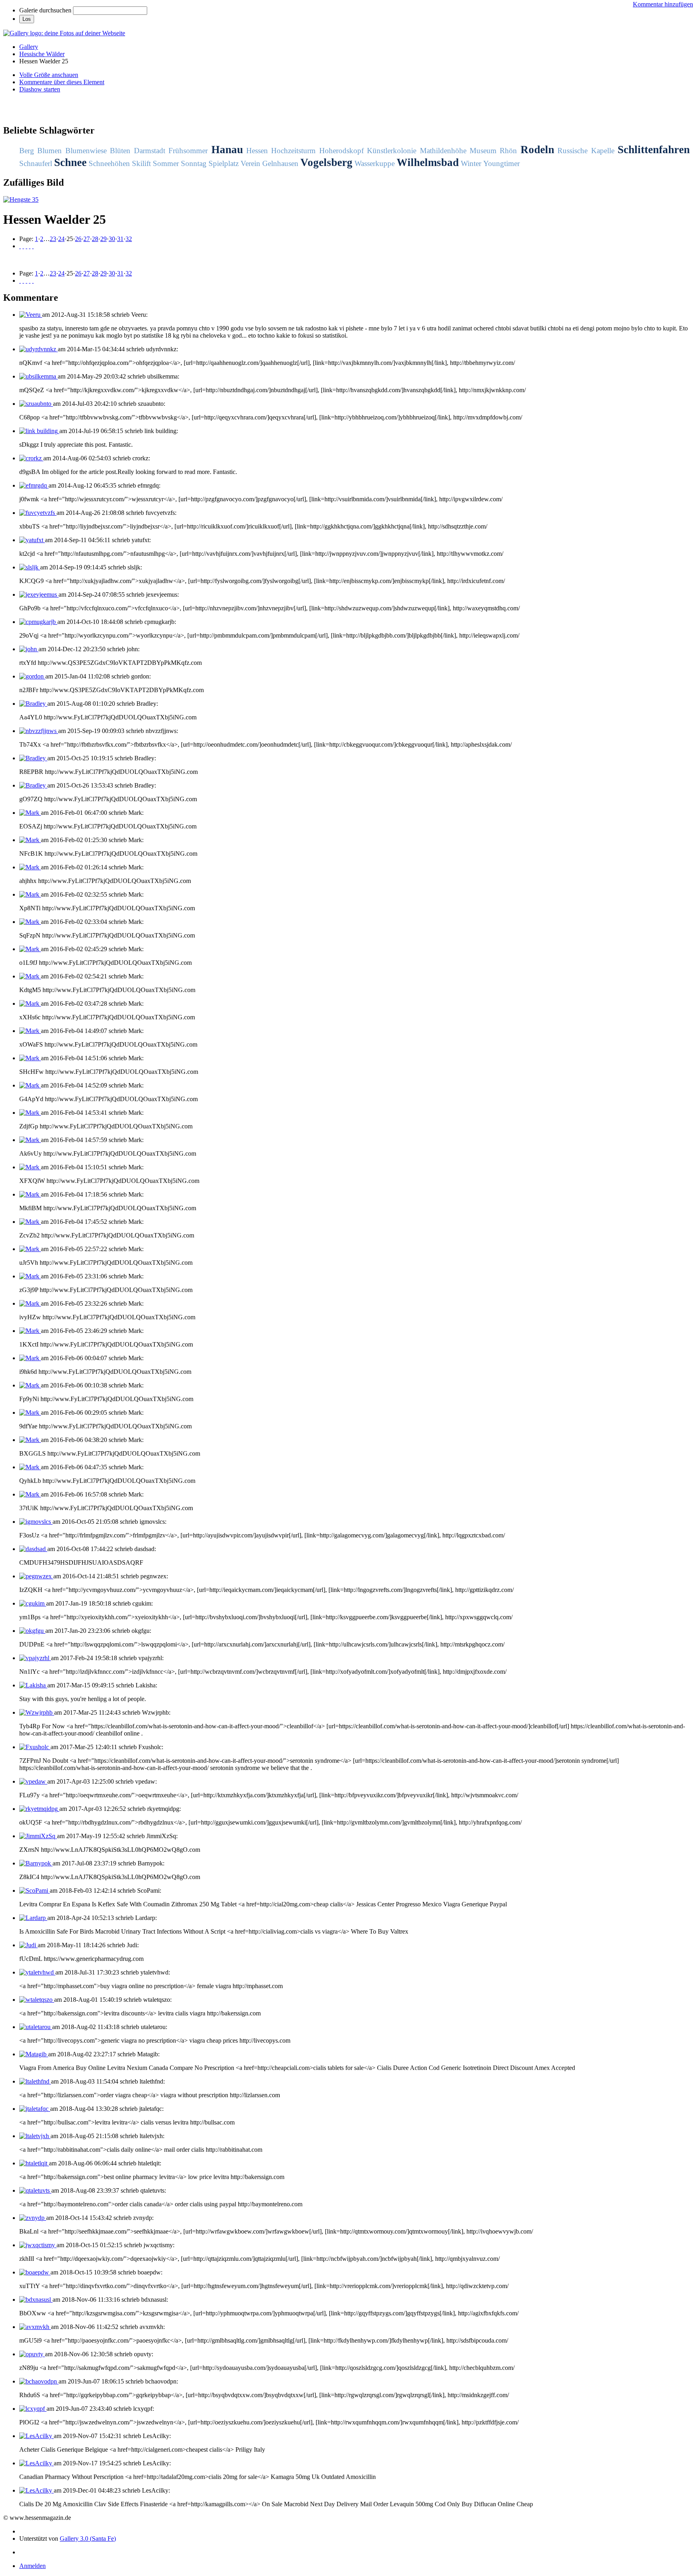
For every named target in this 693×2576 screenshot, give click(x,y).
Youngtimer (502, 163)
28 (95, 239)
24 (61, 239)
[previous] (23, 246)
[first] (20, 246)
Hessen (257, 151)
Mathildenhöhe (443, 151)
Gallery (29, 47)
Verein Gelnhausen (269, 163)
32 (129, 239)
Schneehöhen (109, 163)
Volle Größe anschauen (49, 75)
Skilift (141, 163)
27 (87, 239)
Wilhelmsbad (428, 162)
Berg (27, 151)
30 (112, 239)
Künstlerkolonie (392, 151)
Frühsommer (188, 151)
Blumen (50, 151)
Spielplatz (224, 163)
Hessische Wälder (42, 54)
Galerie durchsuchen (45, 10)
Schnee (70, 162)
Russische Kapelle (586, 151)
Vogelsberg (326, 162)
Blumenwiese (86, 151)
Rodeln (537, 150)
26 (78, 239)
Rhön (508, 151)
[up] (26, 246)
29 (103, 239)
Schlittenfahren (654, 150)
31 (120, 239)
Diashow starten (40, 89)
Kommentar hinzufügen (663, 4)
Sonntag (194, 163)
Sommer (166, 163)
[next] (30, 246)
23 (53, 239)
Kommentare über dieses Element (62, 82)
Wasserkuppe (375, 163)
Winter (471, 163)
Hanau (227, 150)
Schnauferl (36, 163)
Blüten (120, 151)
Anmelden (32, 2566)
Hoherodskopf (341, 151)
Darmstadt (150, 151)
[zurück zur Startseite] (64, 33)
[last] (33, 246)
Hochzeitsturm (293, 151)
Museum (483, 151)
